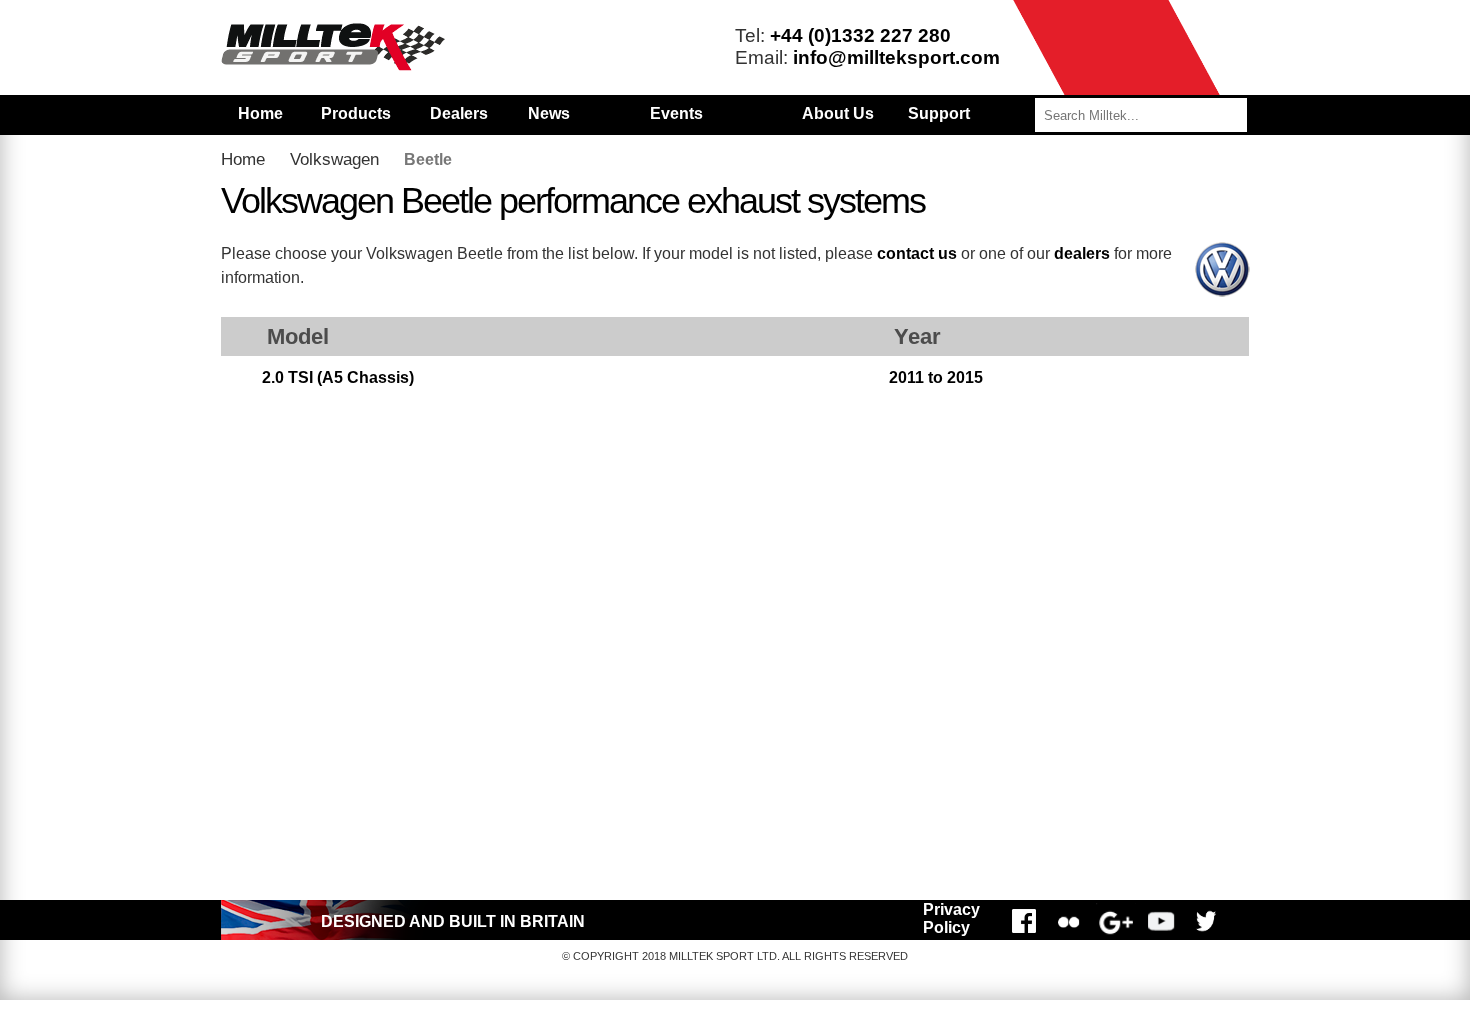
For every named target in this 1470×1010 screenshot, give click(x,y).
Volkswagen (334, 159)
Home (260, 113)
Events (676, 113)
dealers (1082, 253)
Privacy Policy (951, 918)
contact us (917, 253)
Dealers (459, 113)
